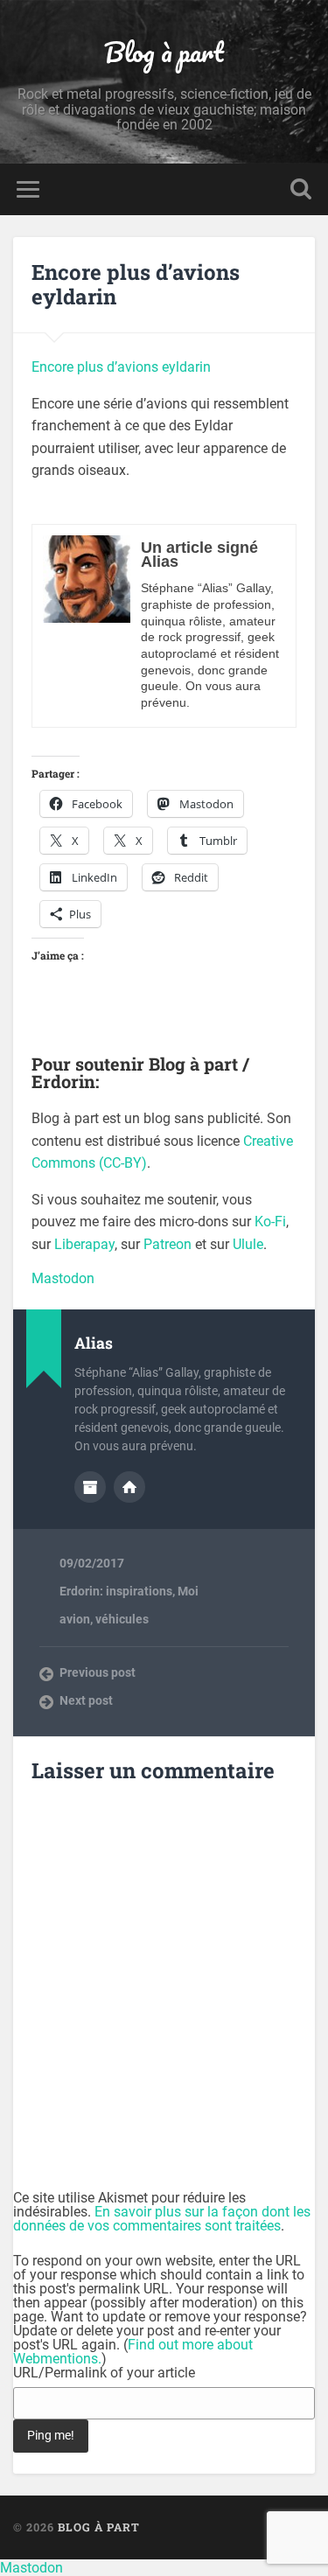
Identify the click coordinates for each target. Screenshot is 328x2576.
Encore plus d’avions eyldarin (136, 285)
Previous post (98, 1672)
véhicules (122, 1619)
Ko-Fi (270, 1222)
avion (75, 1619)
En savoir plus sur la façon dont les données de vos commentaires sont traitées (162, 2219)
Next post (86, 1700)
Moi (188, 1591)
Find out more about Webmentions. (133, 2352)
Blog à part (164, 52)
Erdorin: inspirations (116, 1591)
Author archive (90, 1487)
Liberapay (84, 1244)
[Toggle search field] (301, 189)
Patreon (167, 1244)
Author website (129, 1487)
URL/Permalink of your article (104, 2373)
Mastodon (63, 1278)
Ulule (248, 1244)
